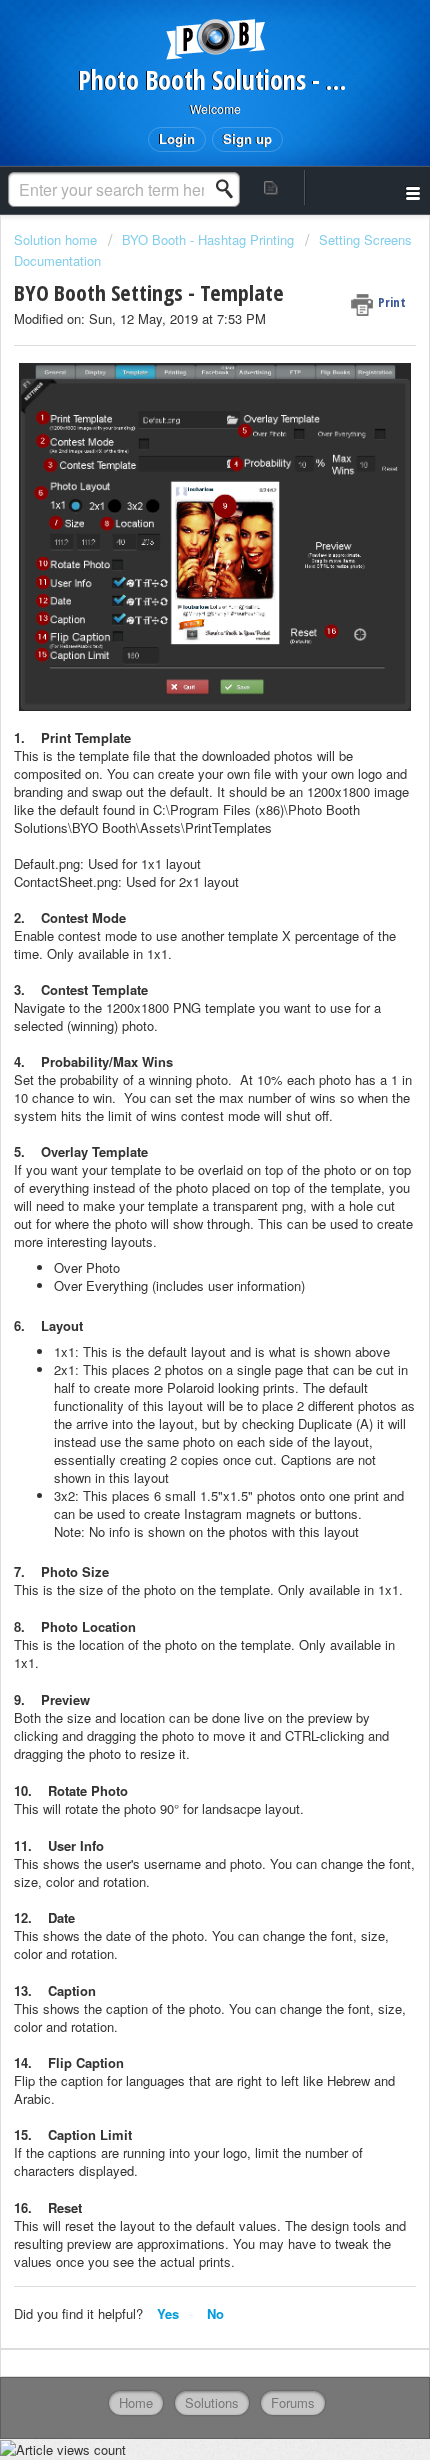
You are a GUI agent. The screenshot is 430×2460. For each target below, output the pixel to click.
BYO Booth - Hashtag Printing (208, 239)
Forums (293, 2402)
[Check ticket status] (271, 187)
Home (136, 2402)
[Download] (178, 1244)
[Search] (230, 189)
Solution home (57, 239)
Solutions (212, 2402)
